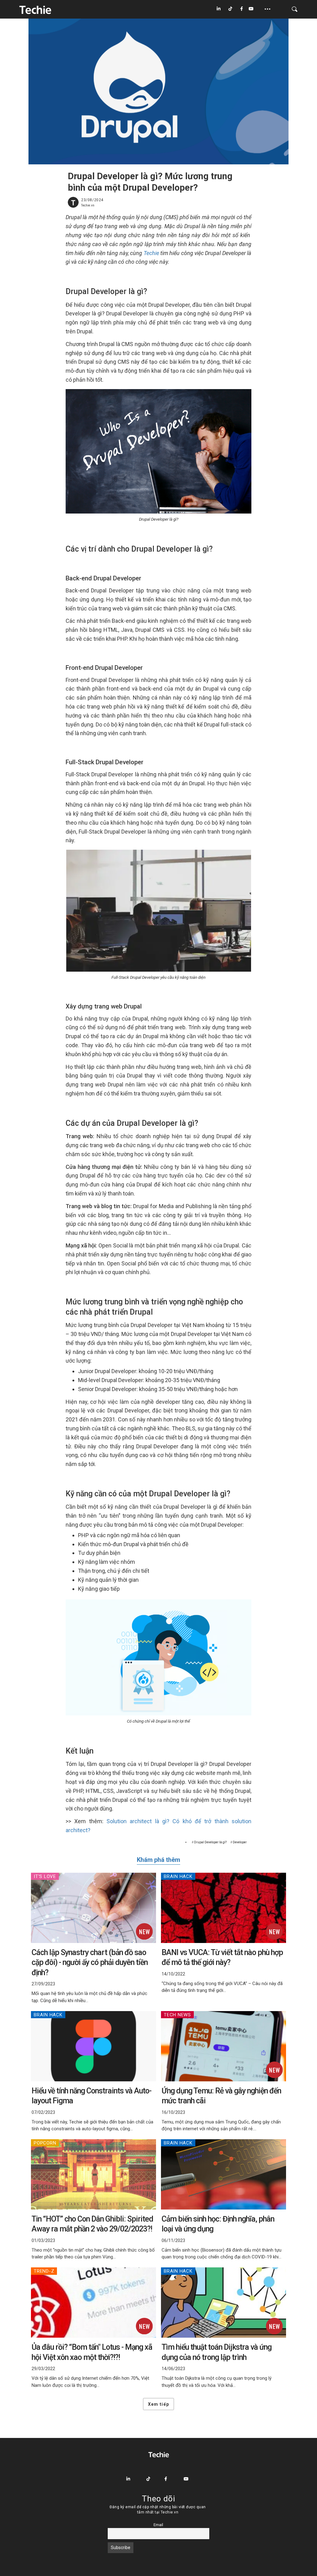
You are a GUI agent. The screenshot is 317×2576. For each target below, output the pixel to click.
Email (158, 2525)
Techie (151, 253)
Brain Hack (178, 1876)
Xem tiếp (158, 2404)
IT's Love (45, 1876)
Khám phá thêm (158, 1860)
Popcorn (45, 2143)
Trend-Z (44, 2271)
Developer (240, 1842)
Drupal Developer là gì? (210, 1842)
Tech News (177, 2015)
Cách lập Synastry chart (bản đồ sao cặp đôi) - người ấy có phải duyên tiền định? (90, 1962)
